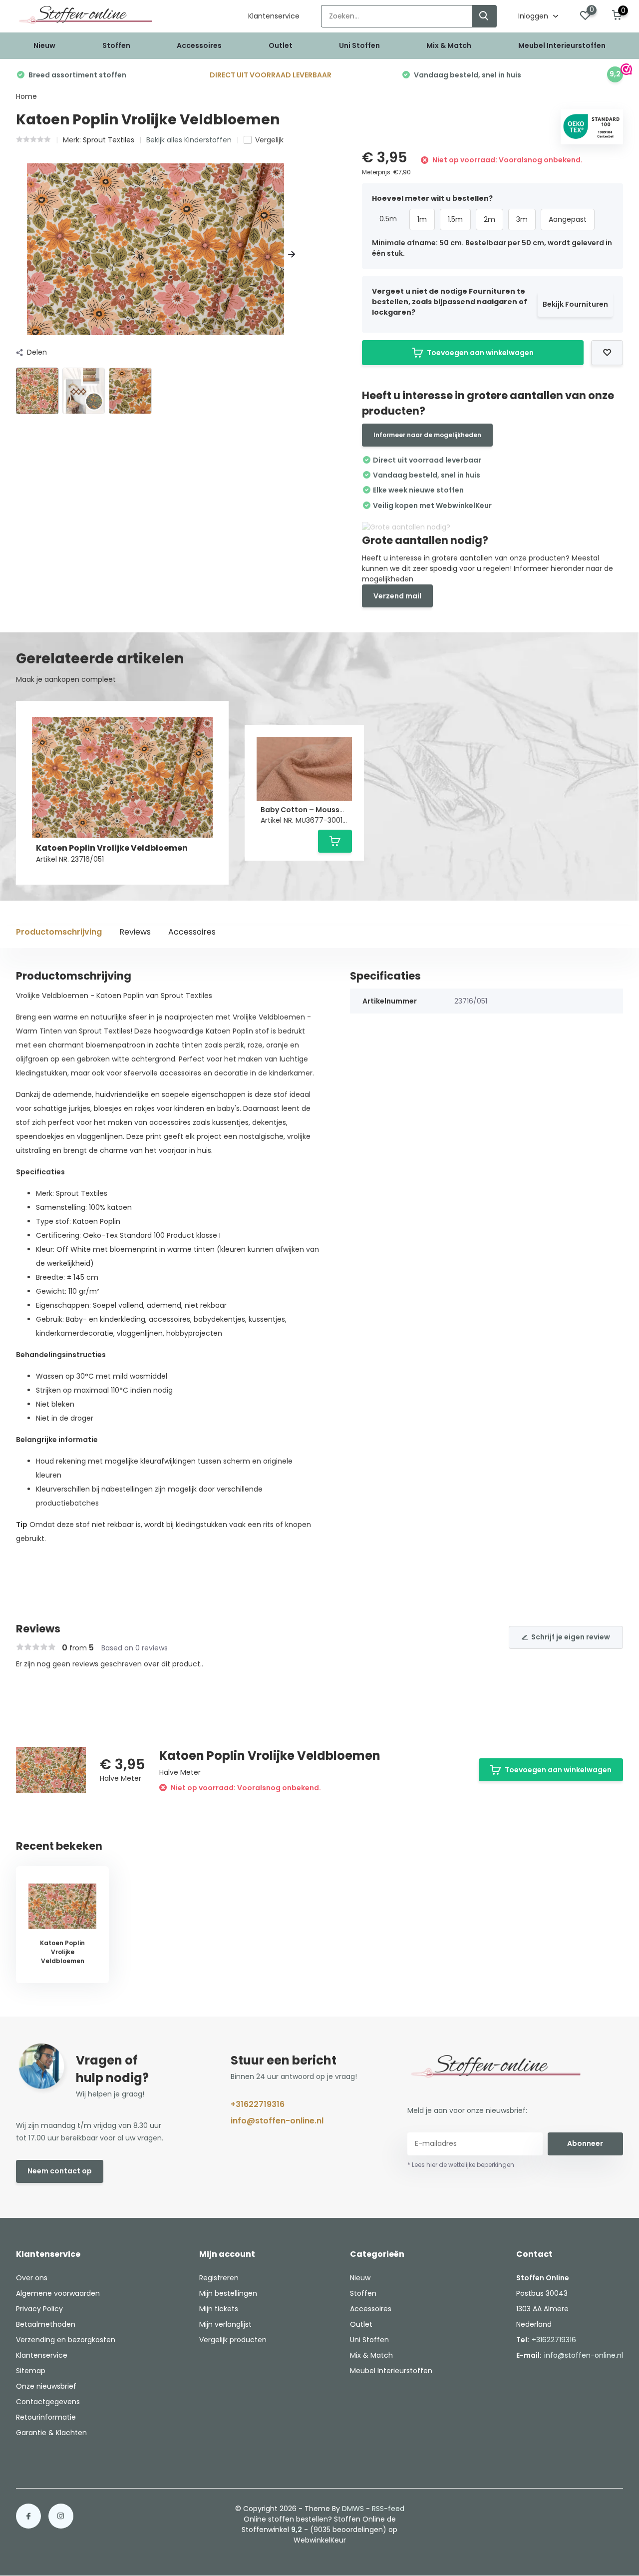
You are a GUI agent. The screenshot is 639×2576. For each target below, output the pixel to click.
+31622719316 (258, 2104)
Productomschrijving (59, 932)
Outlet (281, 45)
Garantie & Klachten (51, 2433)
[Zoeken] (484, 16)
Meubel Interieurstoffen (562, 45)
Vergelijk (269, 140)
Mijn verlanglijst (225, 2324)
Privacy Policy (39, 2309)
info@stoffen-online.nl (277, 2121)
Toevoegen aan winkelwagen (480, 353)
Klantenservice (274, 16)
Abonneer (585, 2143)
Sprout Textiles (109, 140)
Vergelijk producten (233, 2340)
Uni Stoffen (359, 45)
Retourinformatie (46, 2417)
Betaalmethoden (46, 2324)
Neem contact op (60, 2171)
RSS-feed (388, 2509)
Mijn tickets (219, 2309)
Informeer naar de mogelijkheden (427, 435)
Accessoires (199, 45)
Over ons (32, 2278)
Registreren (219, 2278)
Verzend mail (397, 596)
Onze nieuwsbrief (46, 2386)
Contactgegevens (48, 2402)
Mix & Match (449, 45)
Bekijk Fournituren (575, 304)
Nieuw (44, 45)
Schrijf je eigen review (571, 1637)
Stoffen (116, 45)
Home (26, 96)
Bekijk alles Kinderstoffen (189, 140)
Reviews (135, 932)
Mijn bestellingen (228, 2293)
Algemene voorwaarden (58, 2293)
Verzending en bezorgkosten (66, 2340)
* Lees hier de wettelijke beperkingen (461, 2165)
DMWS (353, 2509)
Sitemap (31, 2371)
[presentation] (19, 255)
